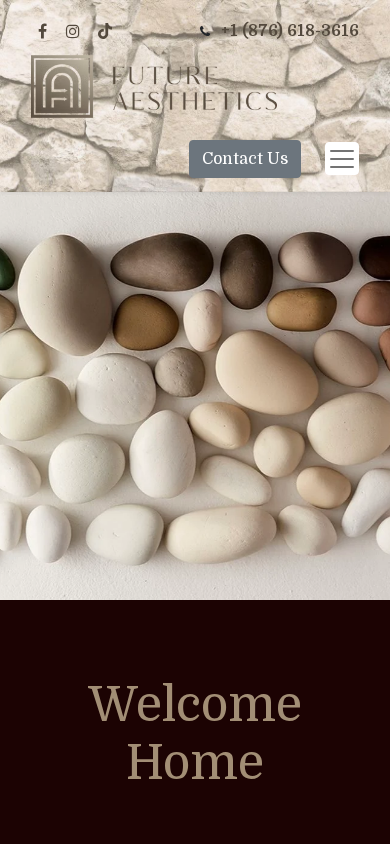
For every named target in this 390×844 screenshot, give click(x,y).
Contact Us (245, 159)
